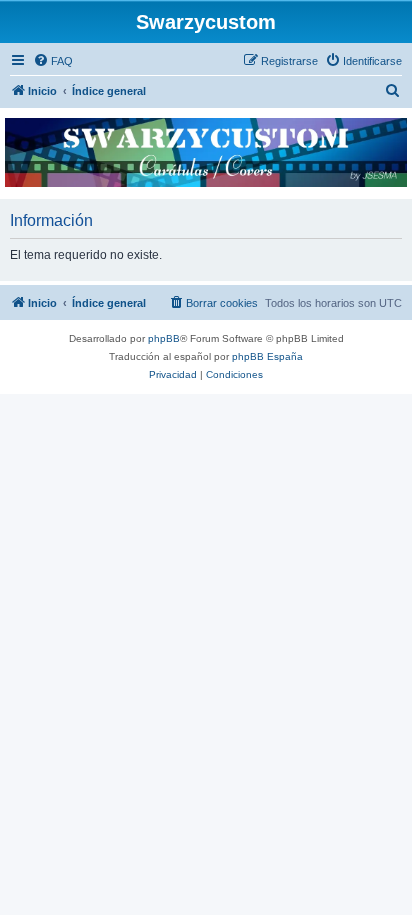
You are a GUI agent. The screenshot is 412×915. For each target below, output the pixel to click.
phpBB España (267, 356)
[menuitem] (53, 61)
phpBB (164, 338)
